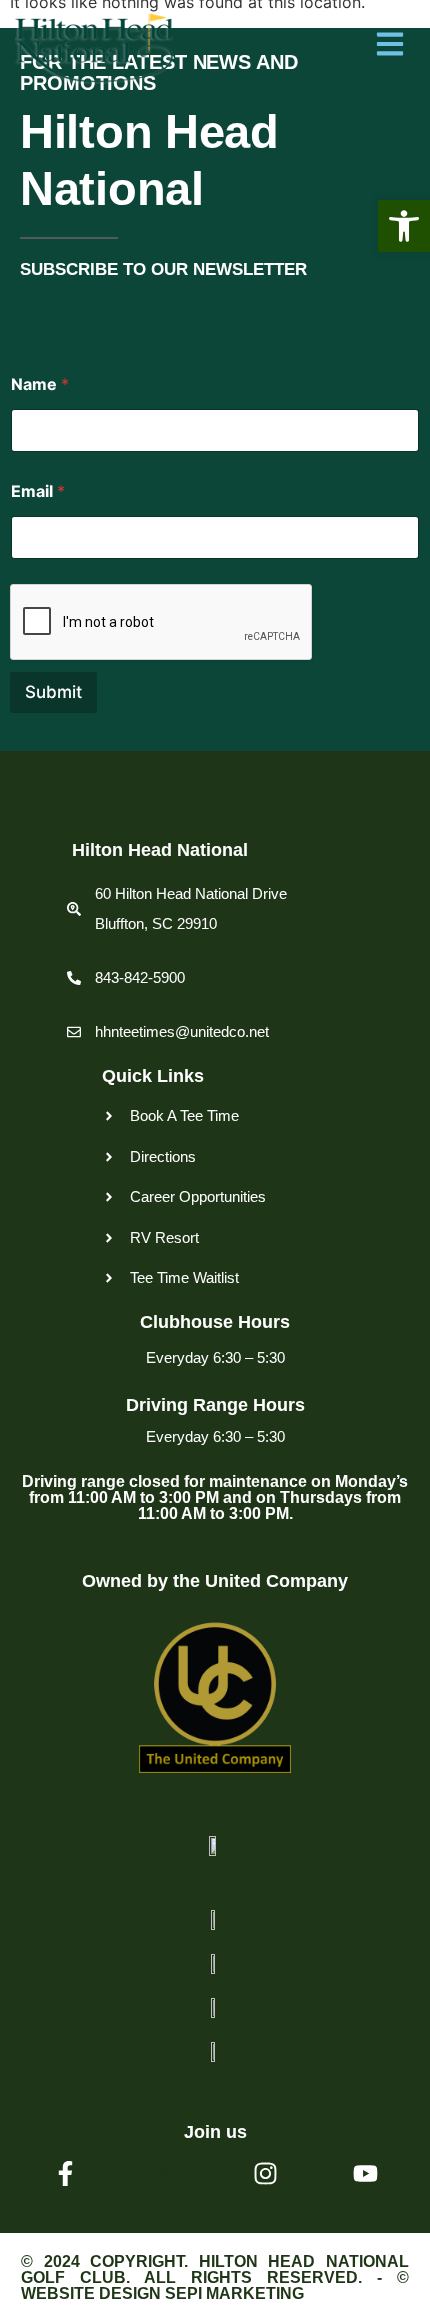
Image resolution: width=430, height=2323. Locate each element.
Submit (53, 692)
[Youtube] (365, 2173)
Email (38, 491)
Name (40, 384)
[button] (404, 226)
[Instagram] (265, 2173)
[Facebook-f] (65, 2173)
